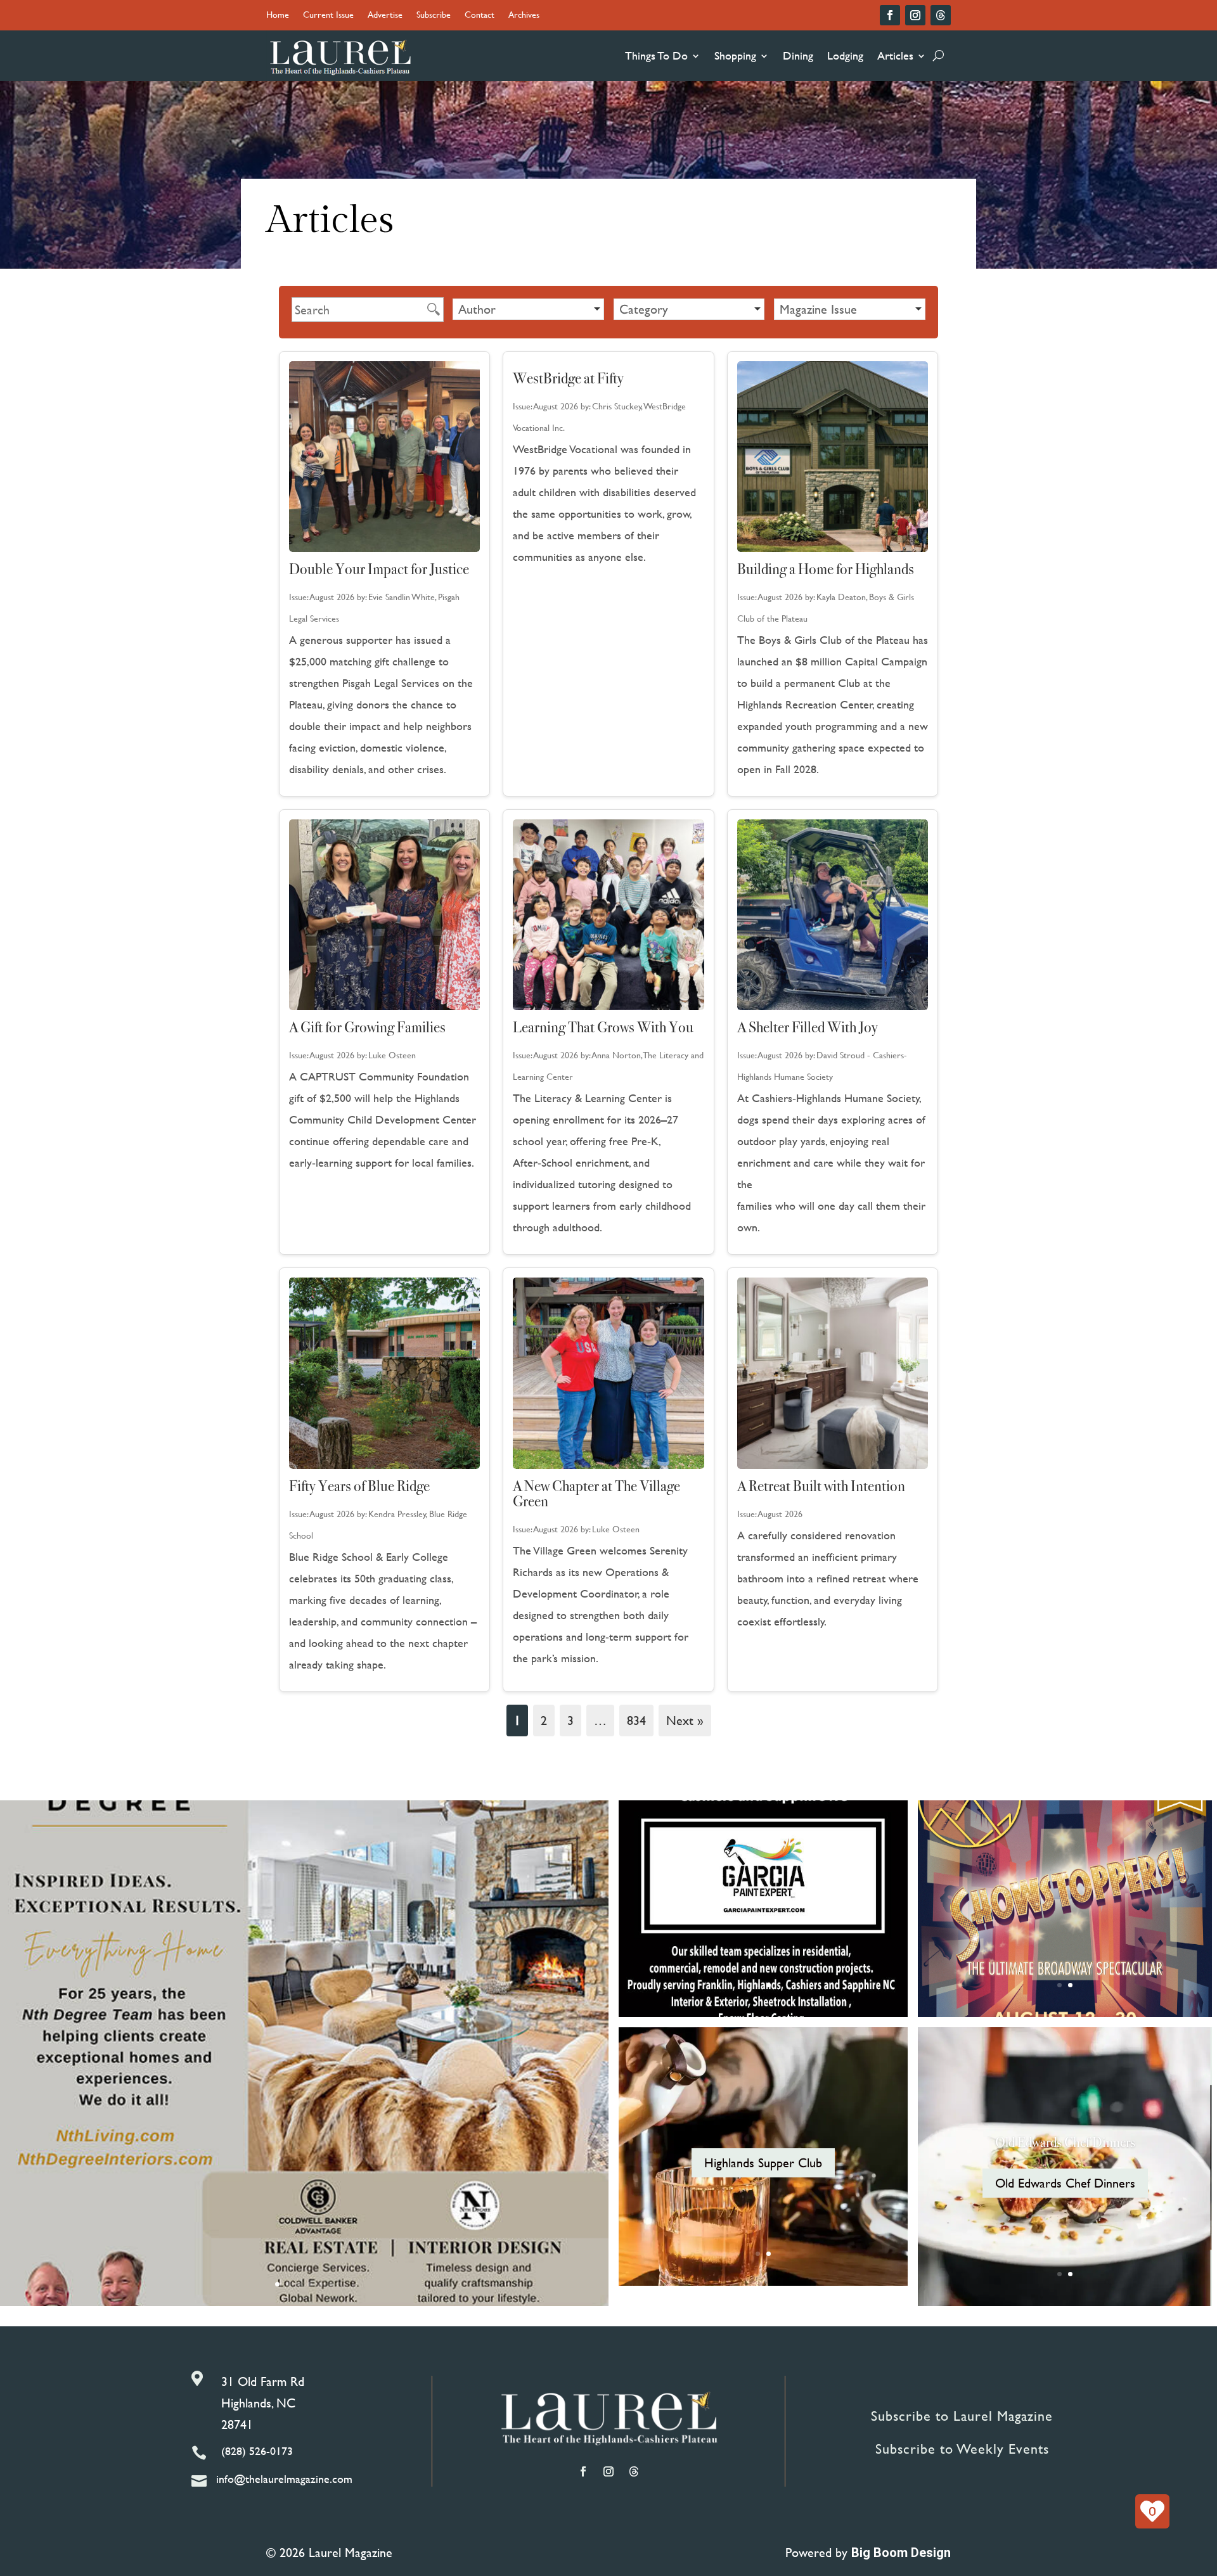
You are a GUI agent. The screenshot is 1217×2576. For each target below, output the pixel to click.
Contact (480, 16)
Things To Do (656, 55)
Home (278, 16)
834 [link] (636, 1720)
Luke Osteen (392, 1055)
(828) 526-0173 (257, 2451)
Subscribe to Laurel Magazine (962, 2416)
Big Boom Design (901, 2553)
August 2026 (332, 597)
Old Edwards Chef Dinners (1065, 2142)
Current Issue (328, 16)
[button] (528, 309)
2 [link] (544, 1720)
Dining (798, 55)
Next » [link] (685, 1720)
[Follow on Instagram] (915, 15)
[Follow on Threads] (941, 15)
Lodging (845, 55)
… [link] (600, 1720)
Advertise (385, 16)
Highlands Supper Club (763, 2163)
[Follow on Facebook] (890, 15)
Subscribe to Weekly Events (962, 2449)
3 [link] (570, 1720)
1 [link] (517, 1720)
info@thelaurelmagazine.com (284, 2479)
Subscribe (434, 16)
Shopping (735, 55)
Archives (524, 16)
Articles (895, 55)
